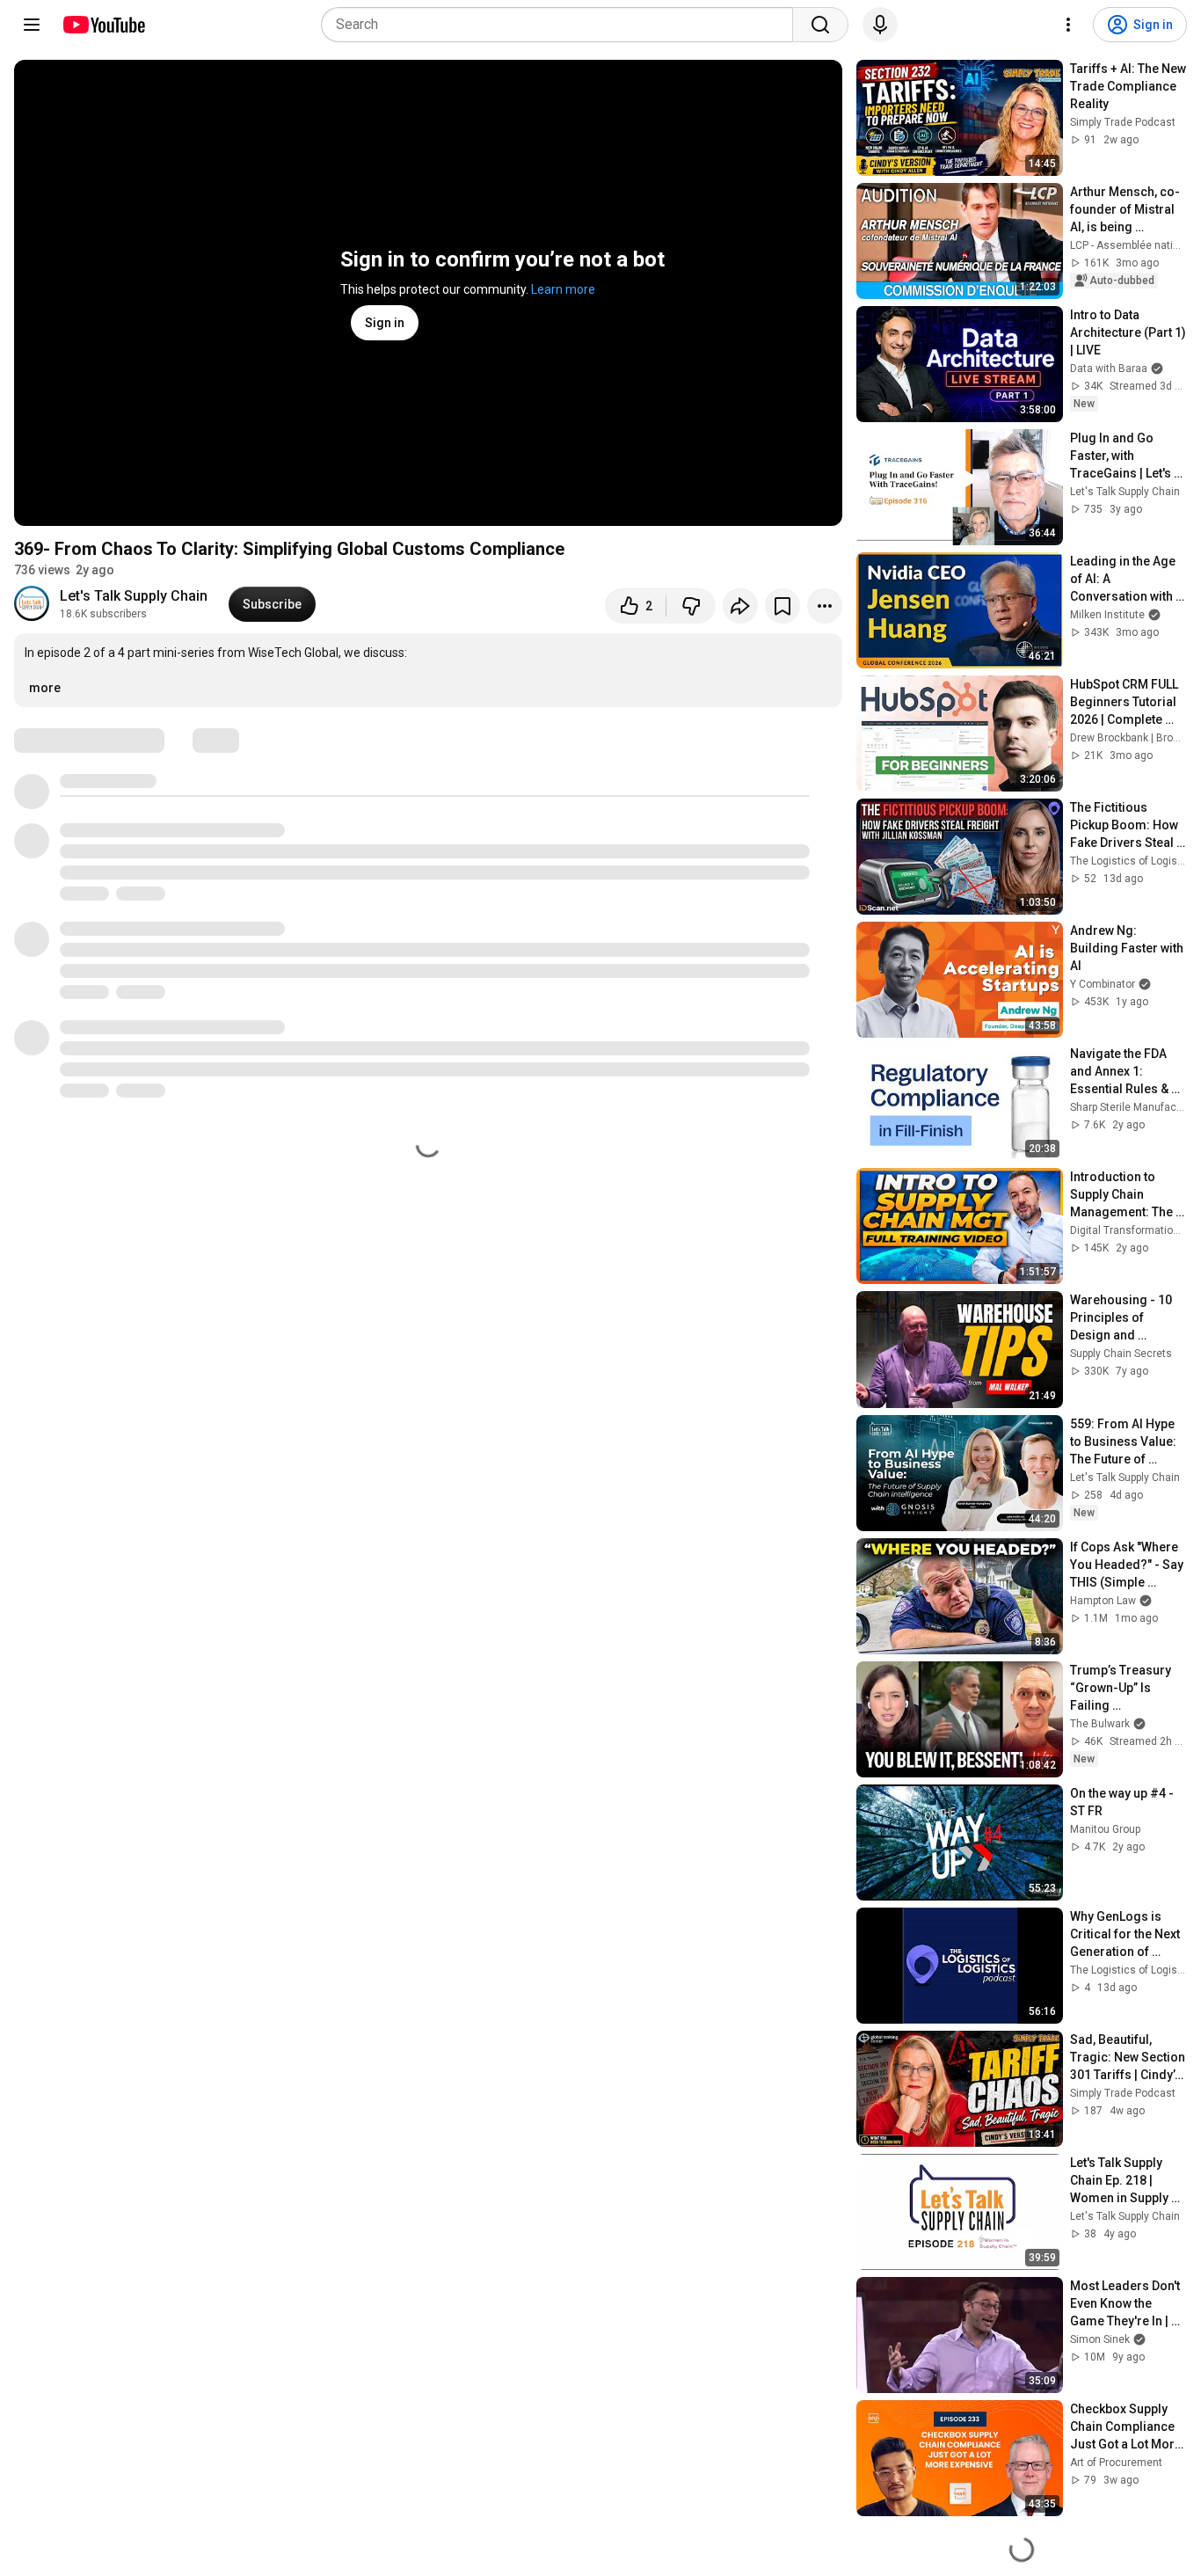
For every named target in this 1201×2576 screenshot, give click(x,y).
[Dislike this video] (691, 606)
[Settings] (1068, 25)
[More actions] (825, 606)
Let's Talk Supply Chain (134, 596)
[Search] (820, 25)
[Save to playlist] (782, 606)
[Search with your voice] (880, 25)
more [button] (45, 688)
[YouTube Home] (103, 25)
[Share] (740, 606)
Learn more (563, 289)
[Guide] (32, 25)
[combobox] (562, 25)
